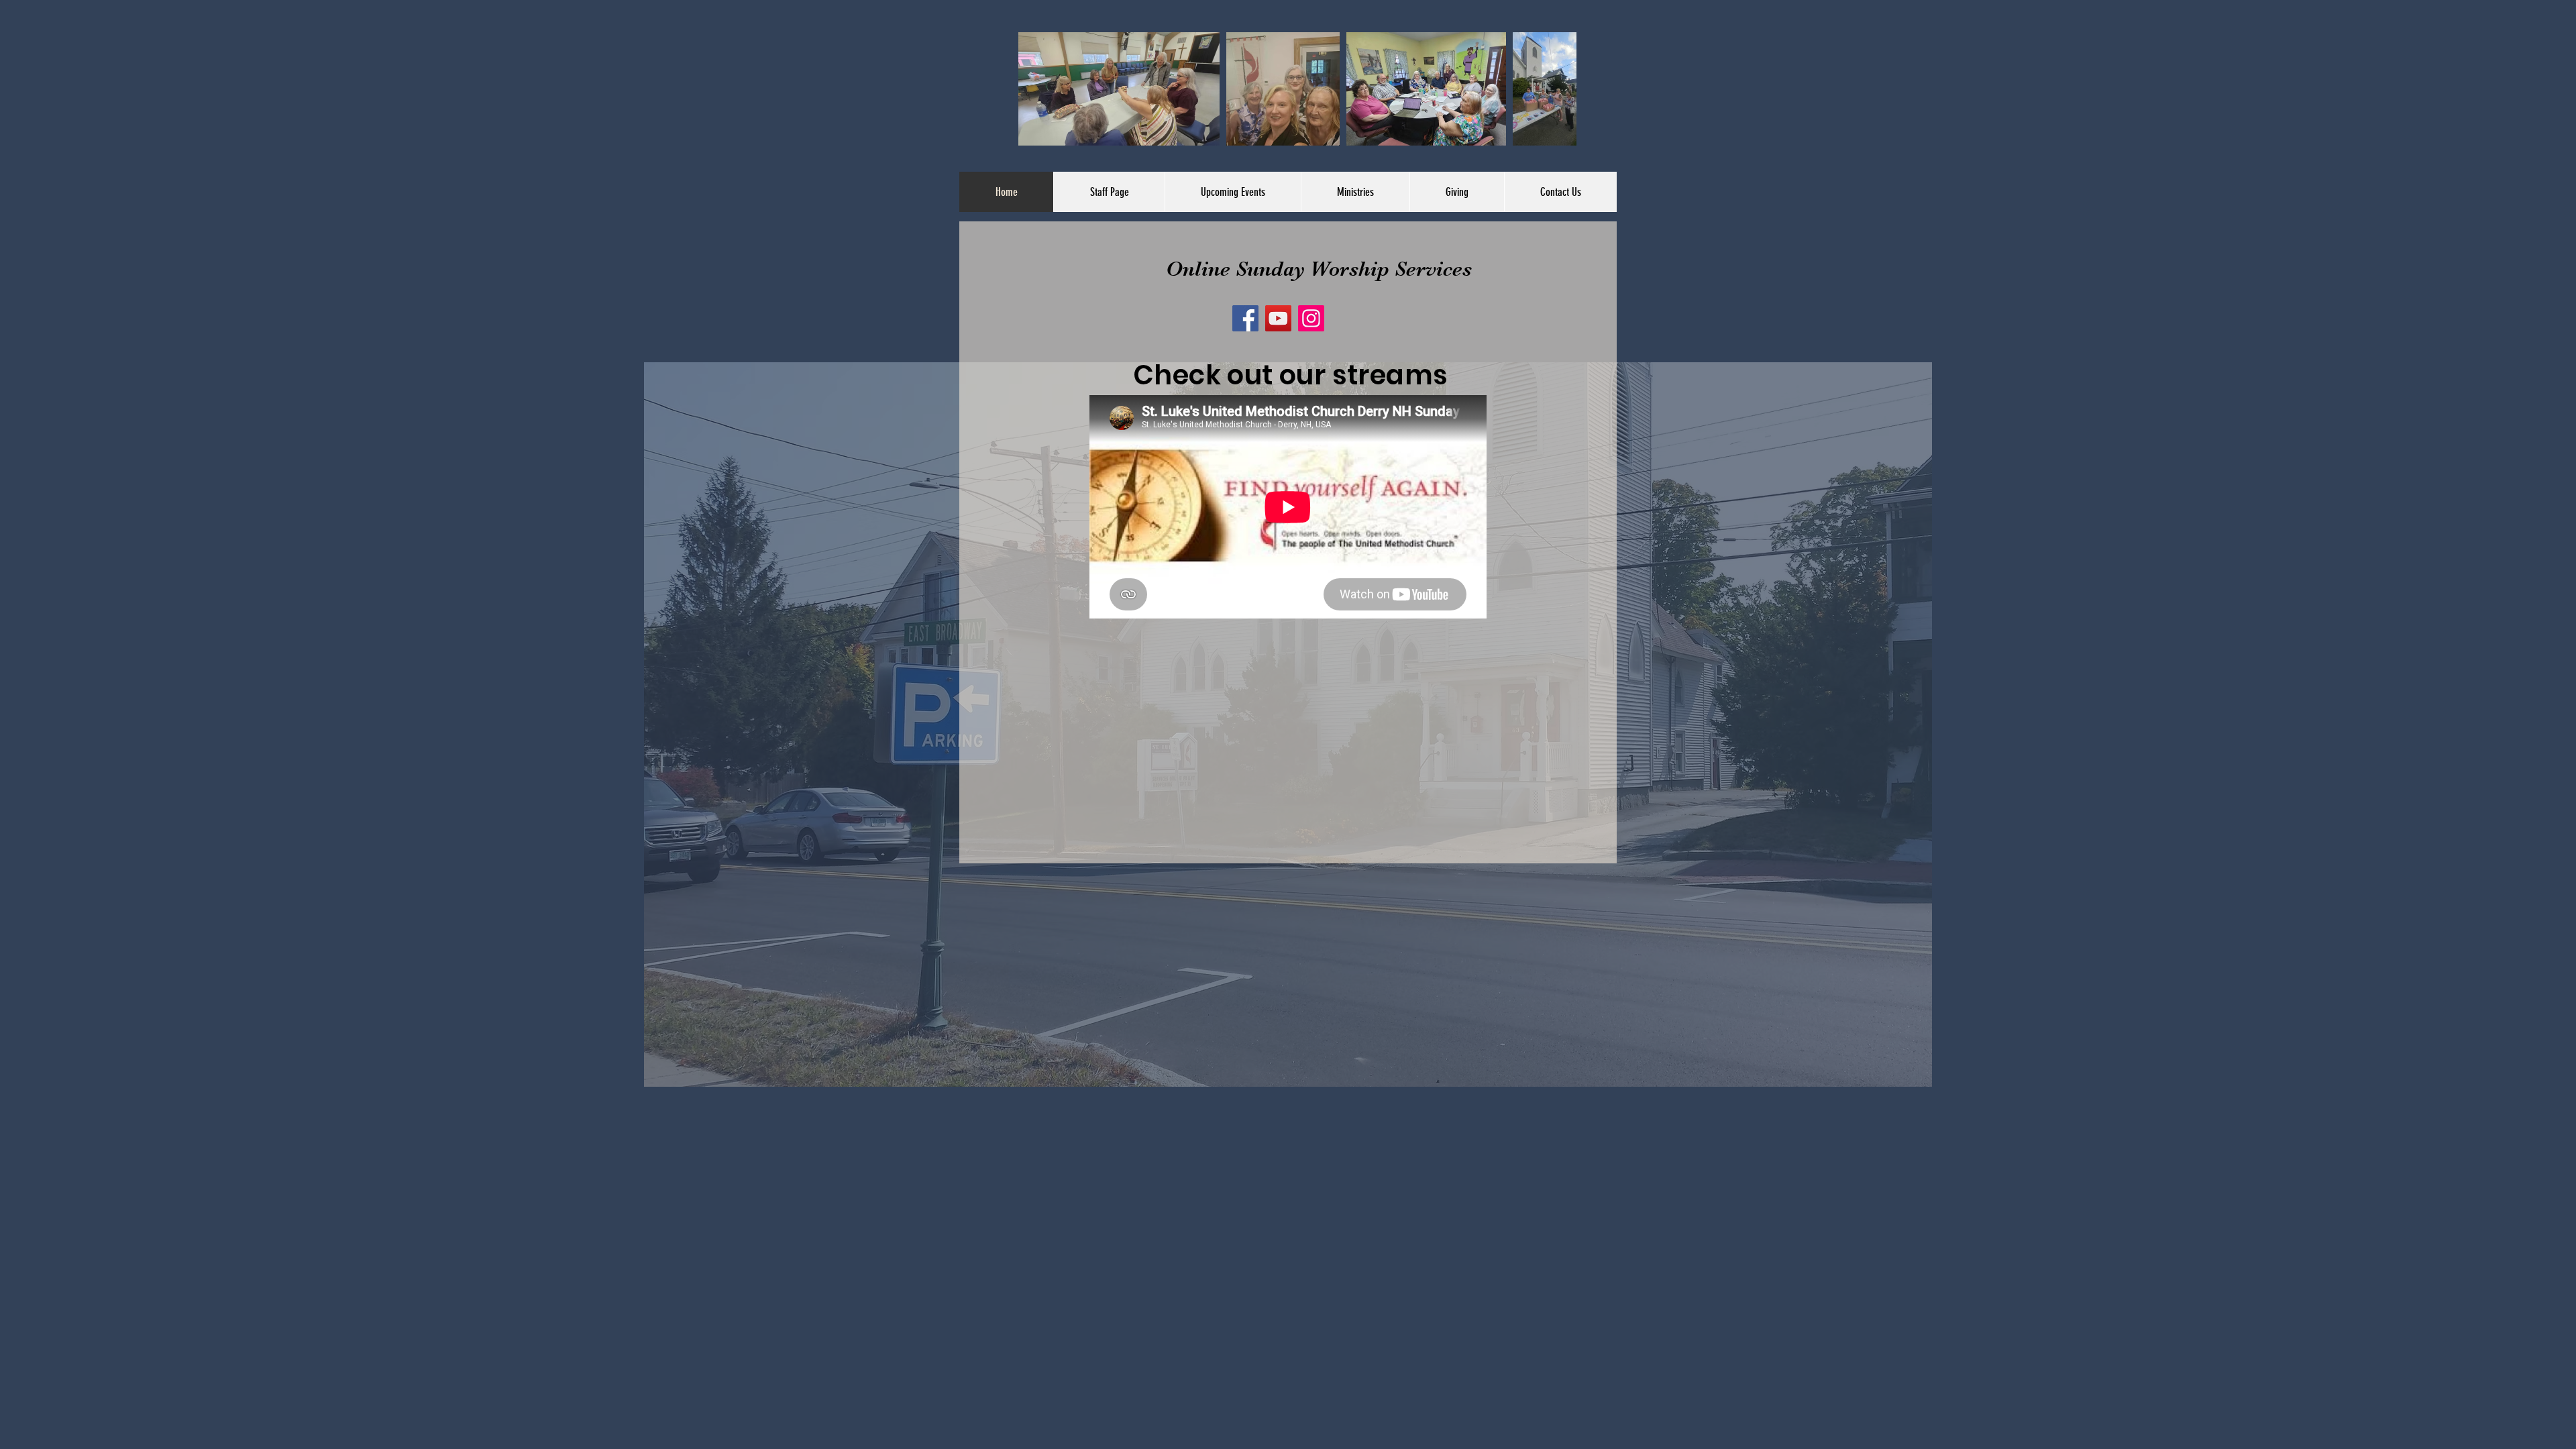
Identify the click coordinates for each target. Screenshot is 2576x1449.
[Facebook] (1245, 318)
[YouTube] (1278, 318)
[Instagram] (1311, 318)
